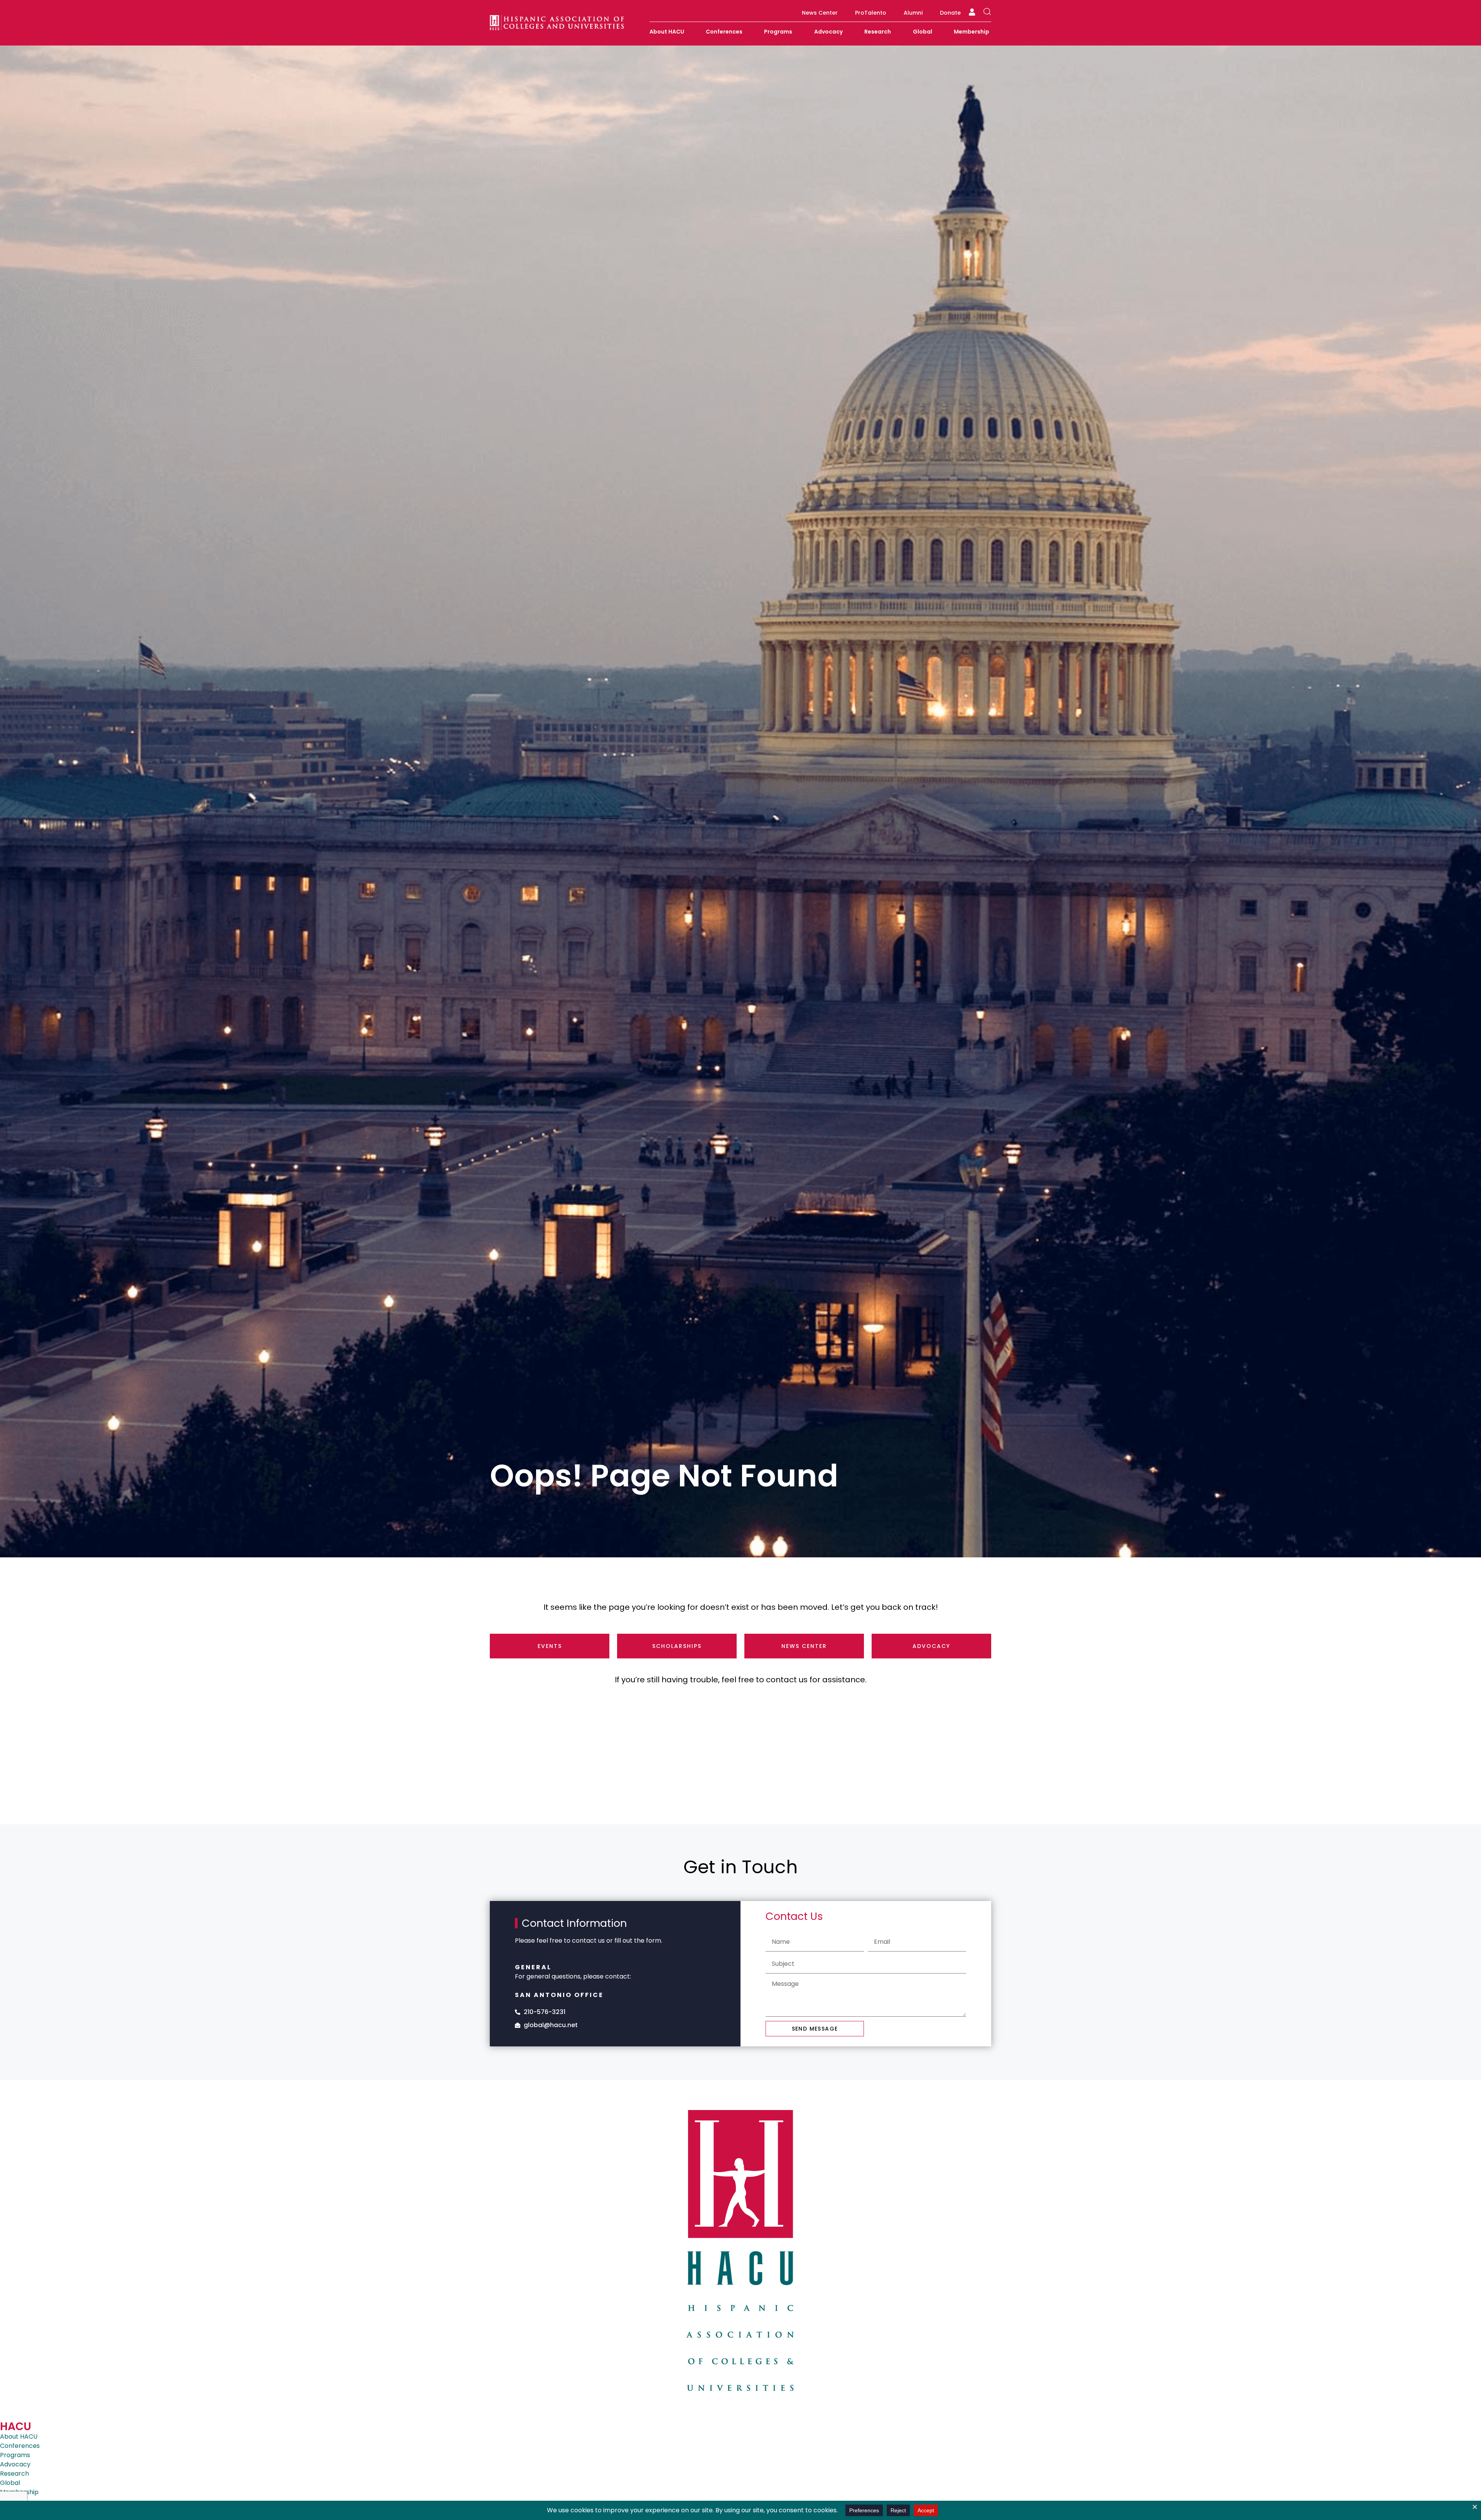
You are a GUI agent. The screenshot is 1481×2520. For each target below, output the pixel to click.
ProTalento (871, 13)
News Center (820, 13)
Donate (950, 13)
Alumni (913, 13)
